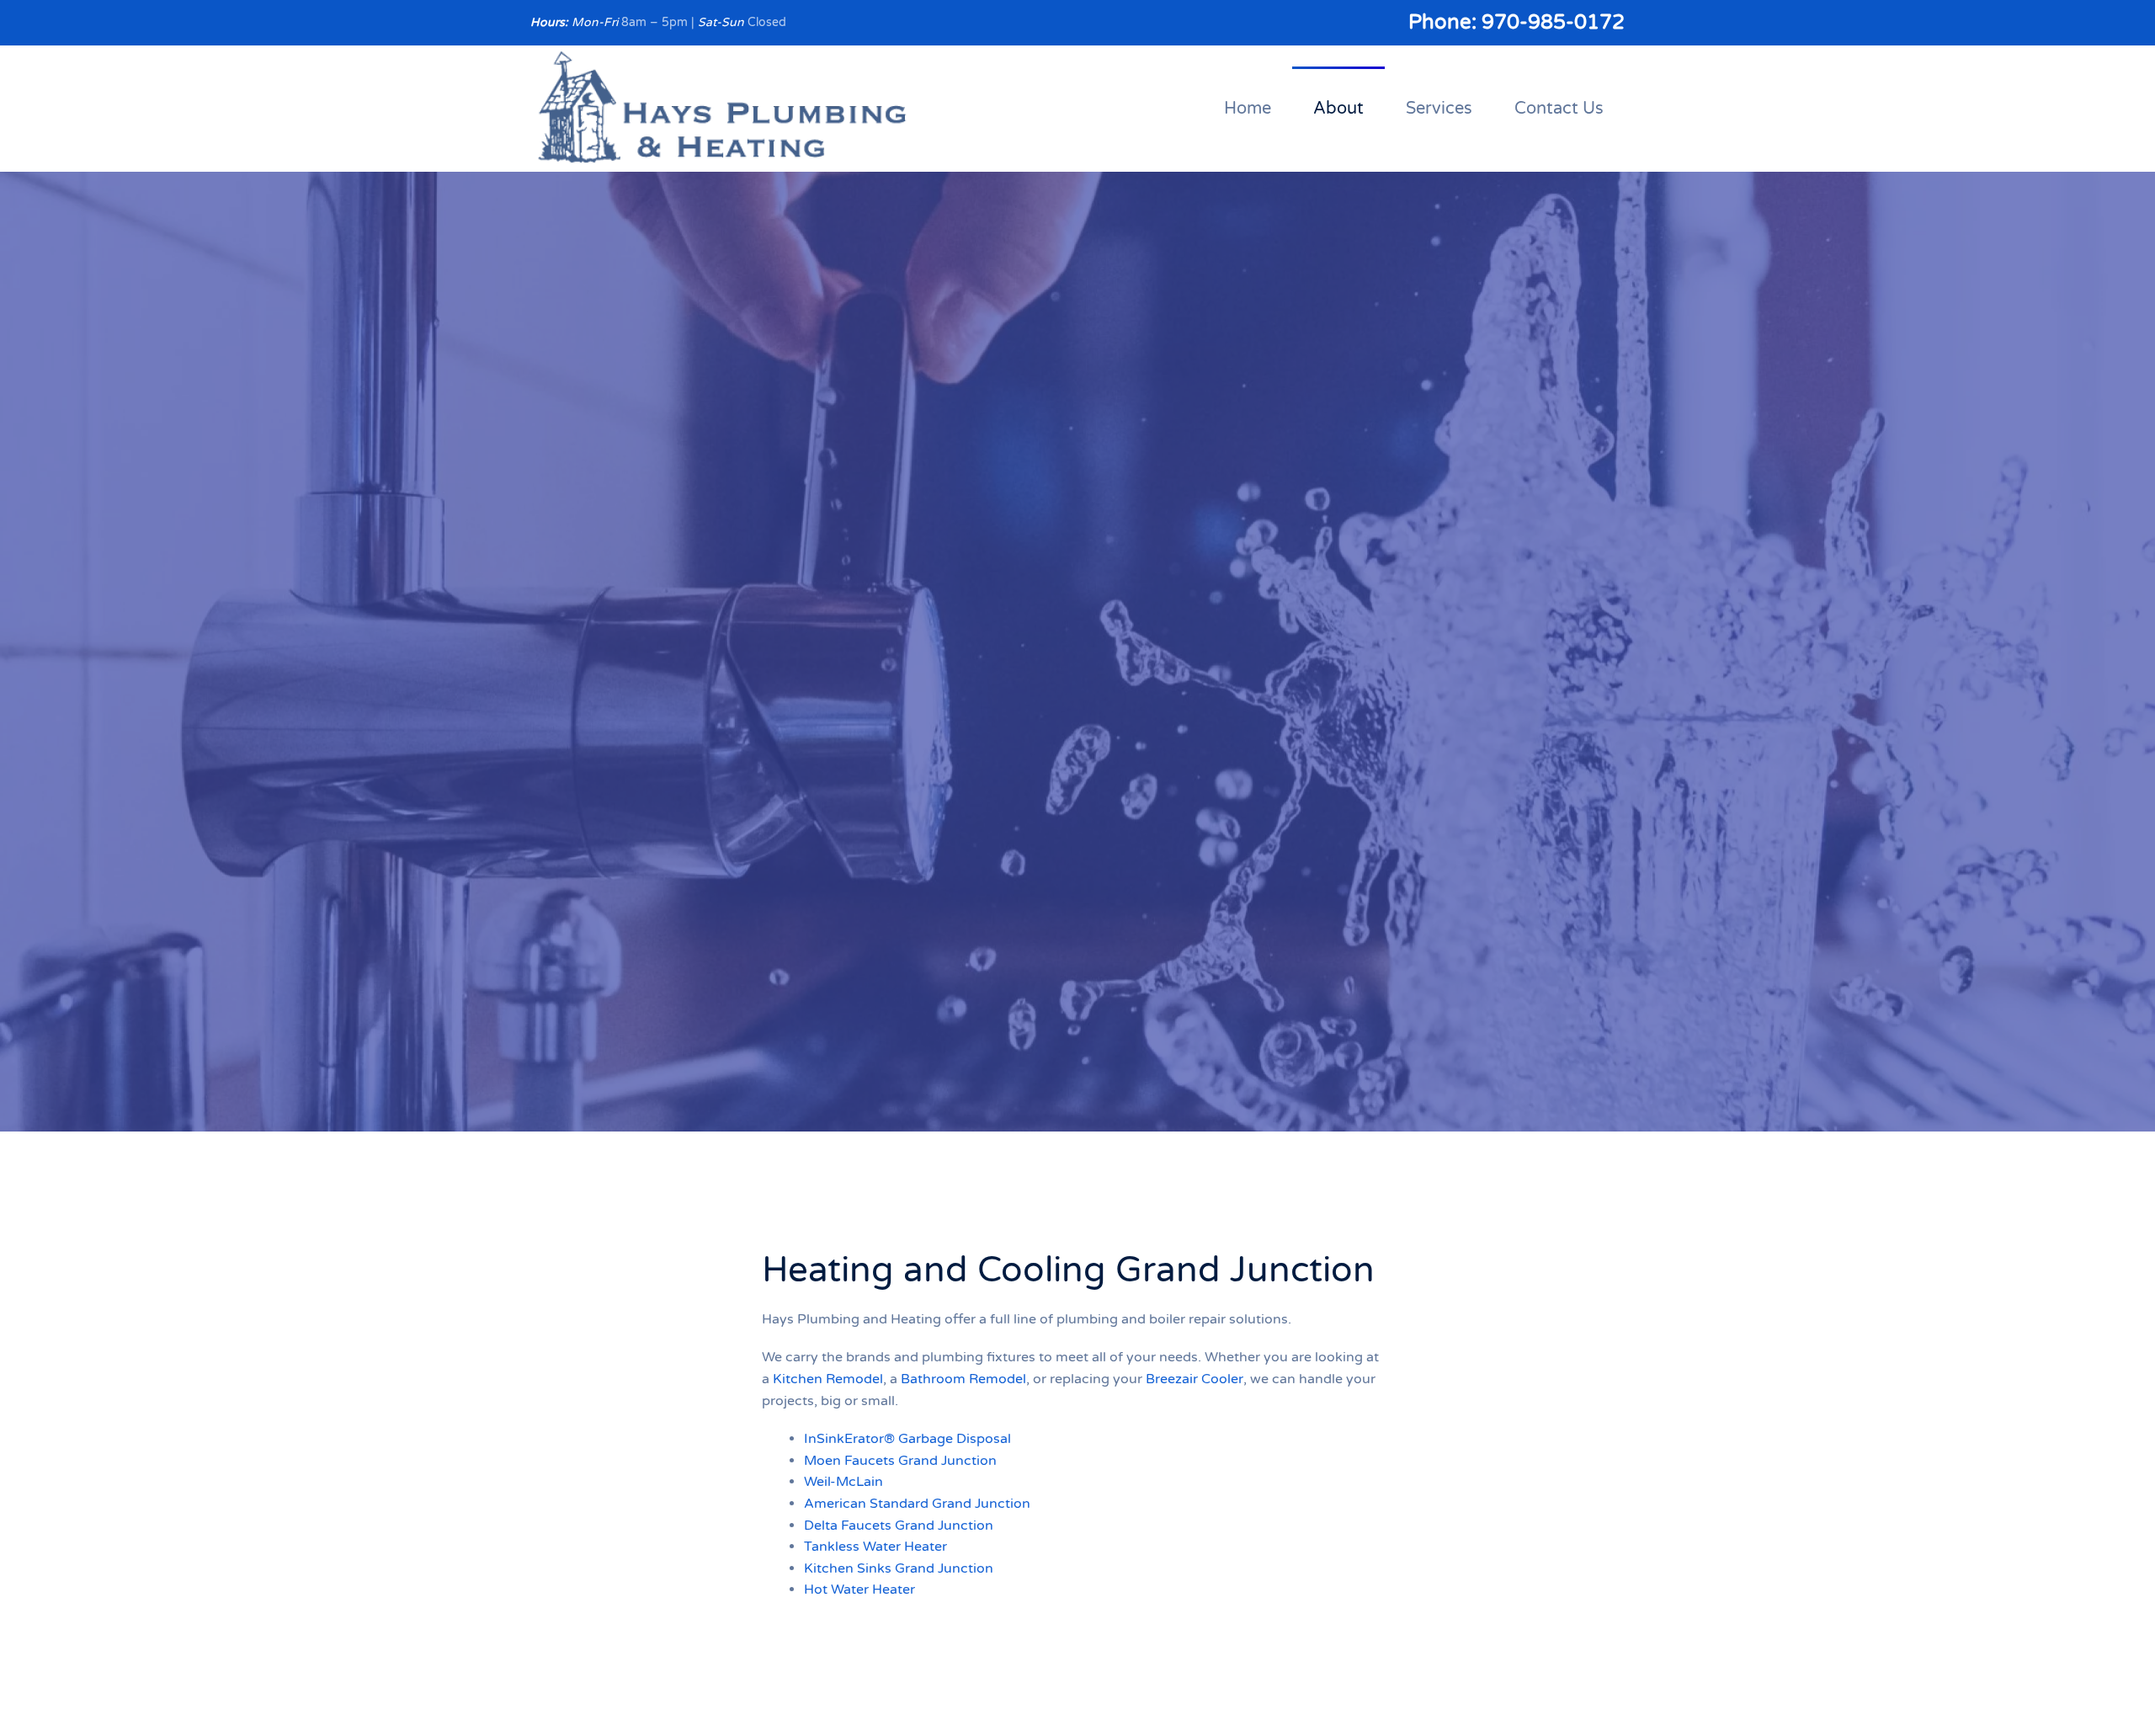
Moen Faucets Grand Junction (900, 1461)
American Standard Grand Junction (917, 1504)
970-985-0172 (1553, 22)
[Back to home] (723, 109)
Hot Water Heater (859, 1590)
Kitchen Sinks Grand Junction (899, 1568)
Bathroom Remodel (963, 1379)
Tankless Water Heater (875, 1547)
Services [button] (1439, 109)
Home (1248, 109)
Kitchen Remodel (828, 1379)
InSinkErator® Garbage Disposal (907, 1439)
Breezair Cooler (1195, 1379)
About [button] (1338, 109)
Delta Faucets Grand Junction (899, 1526)
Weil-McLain (843, 1482)
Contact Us (1559, 109)
